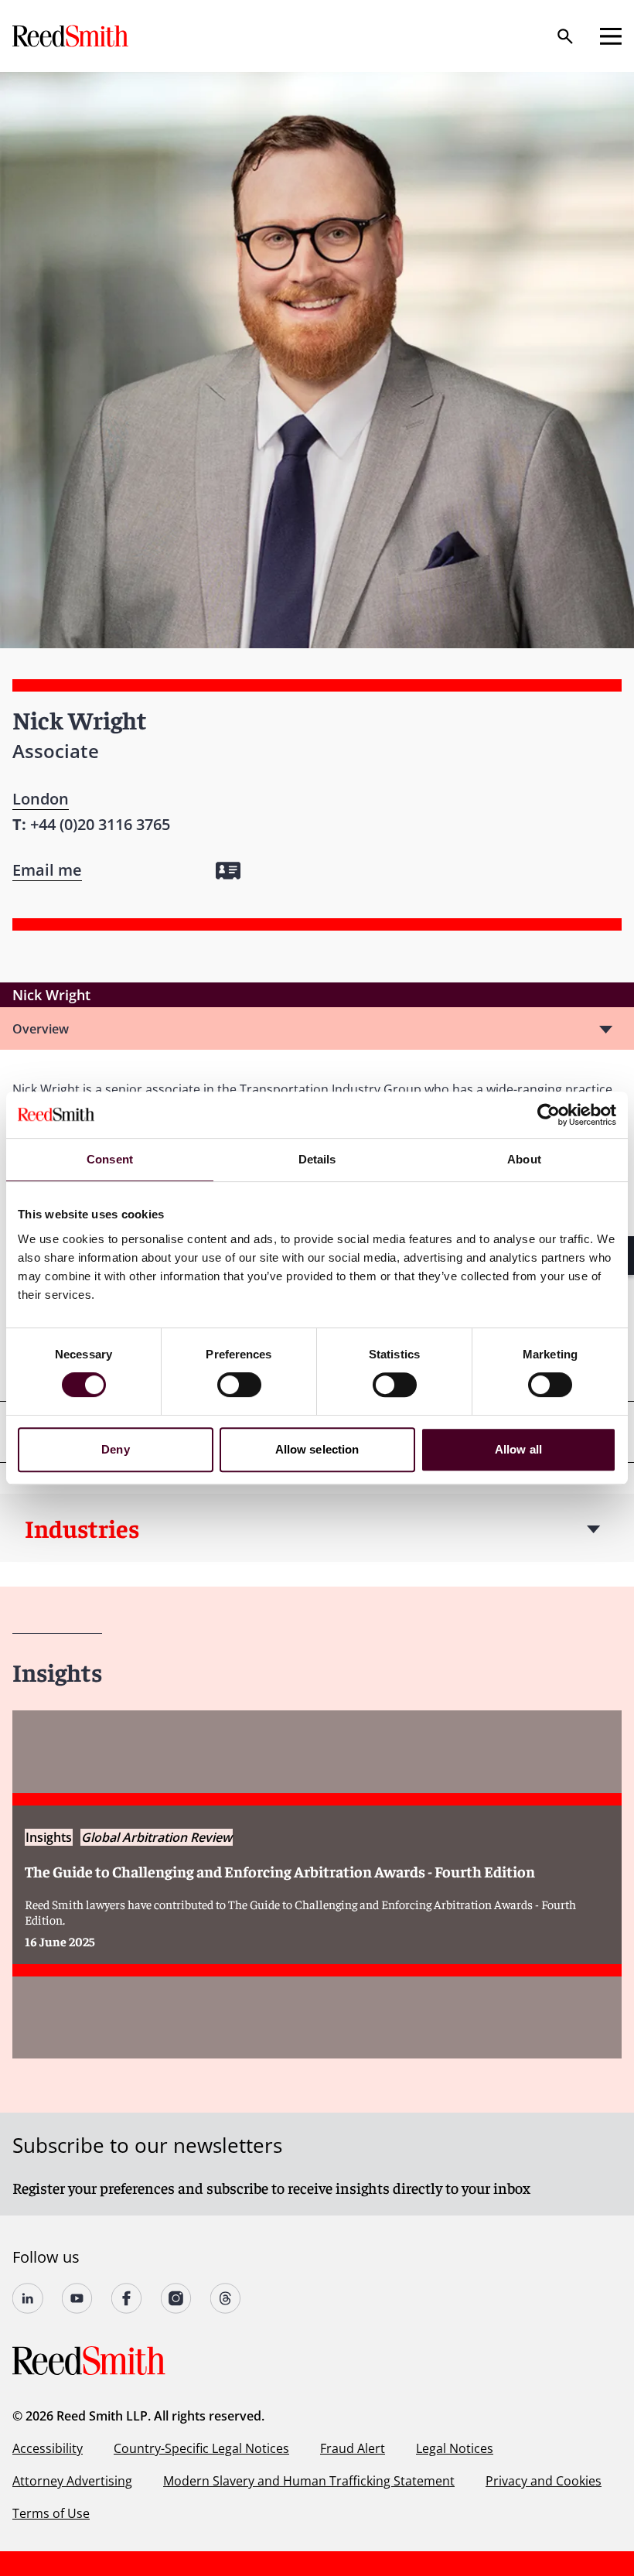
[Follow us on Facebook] (127, 2298)
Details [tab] (317, 1159)
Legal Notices (455, 2448)
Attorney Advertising (72, 2481)
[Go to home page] (72, 36)
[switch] (239, 1385)
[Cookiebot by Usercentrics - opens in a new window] (549, 1115)
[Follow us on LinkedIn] (28, 2298)
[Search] (565, 36)
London (41, 799)
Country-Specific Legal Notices (201, 2448)
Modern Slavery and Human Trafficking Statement (309, 2481)
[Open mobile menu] (611, 36)
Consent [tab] (110, 1159)
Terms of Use (51, 2513)
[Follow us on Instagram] (176, 2298)
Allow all (518, 1449)
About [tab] (524, 1159)
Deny (115, 1449)
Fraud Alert (353, 2448)
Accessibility (48, 2448)
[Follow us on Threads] (226, 2298)
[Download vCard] (228, 871)
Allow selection (317, 1449)
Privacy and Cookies (544, 2481)
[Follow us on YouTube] (77, 2298)
